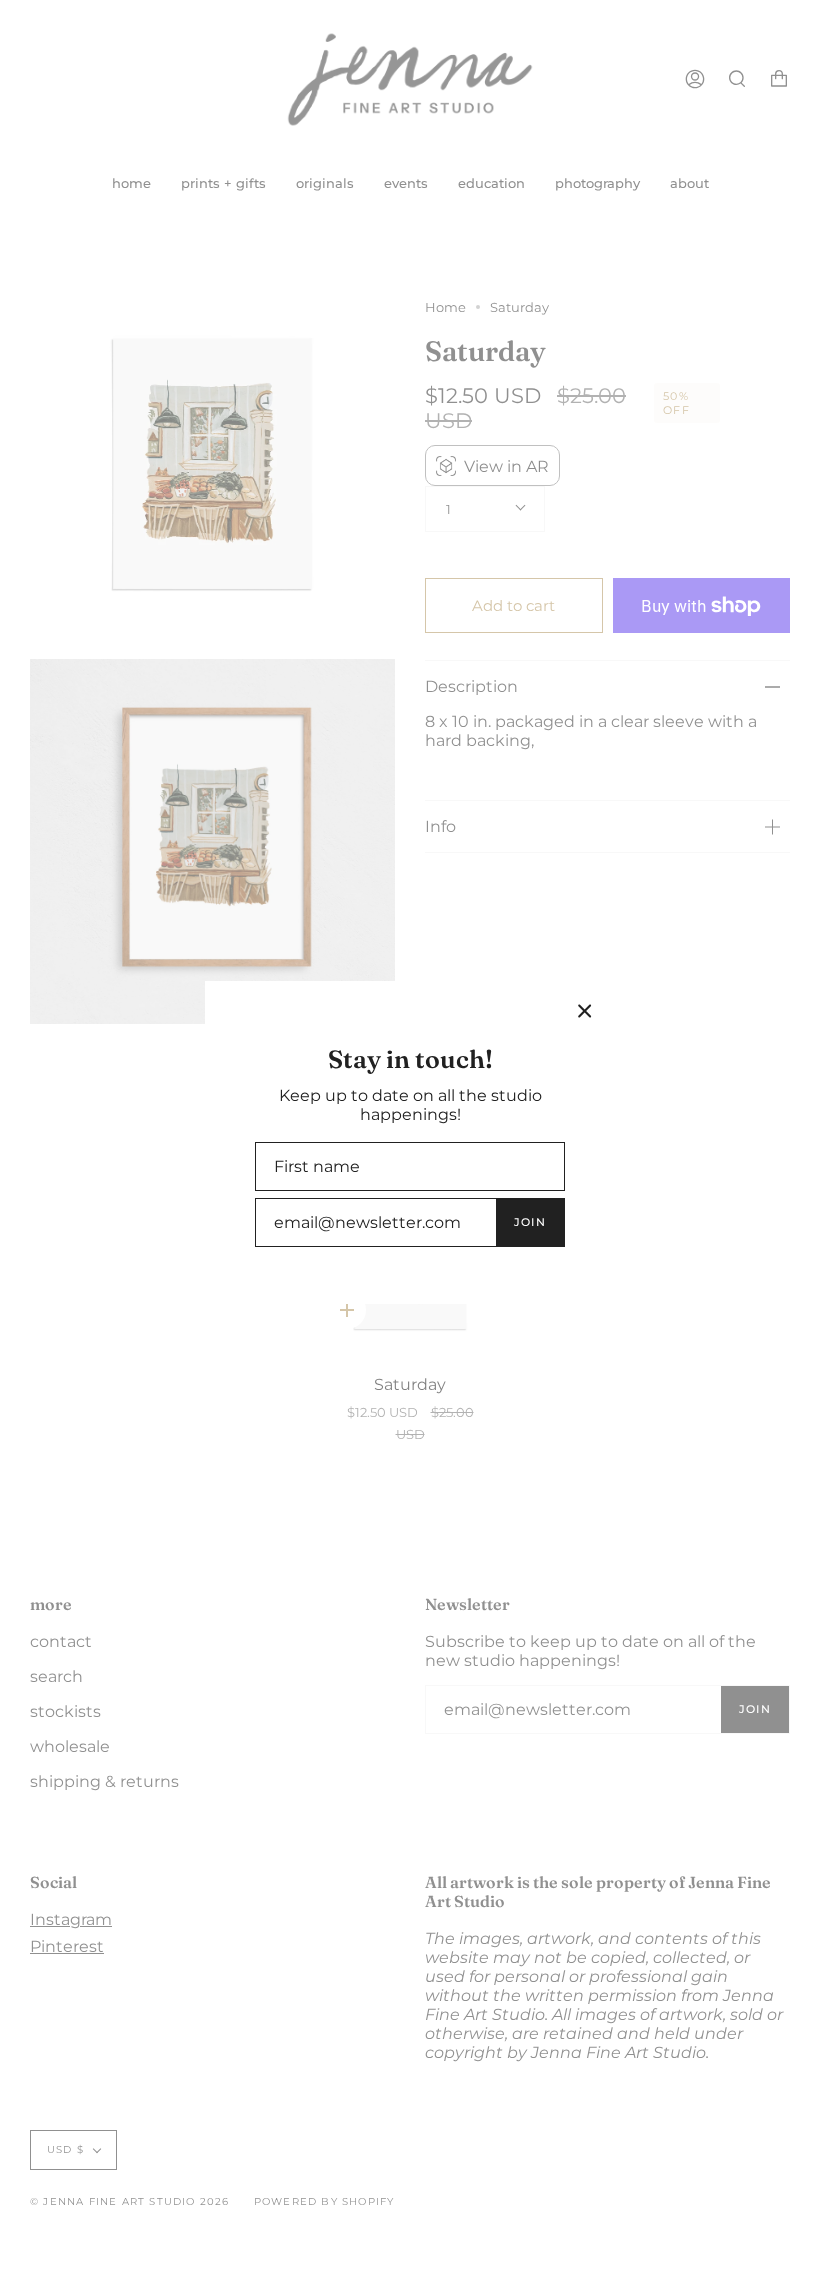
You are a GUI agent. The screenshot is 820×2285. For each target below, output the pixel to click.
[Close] (585, 1011)
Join (530, 1222)
